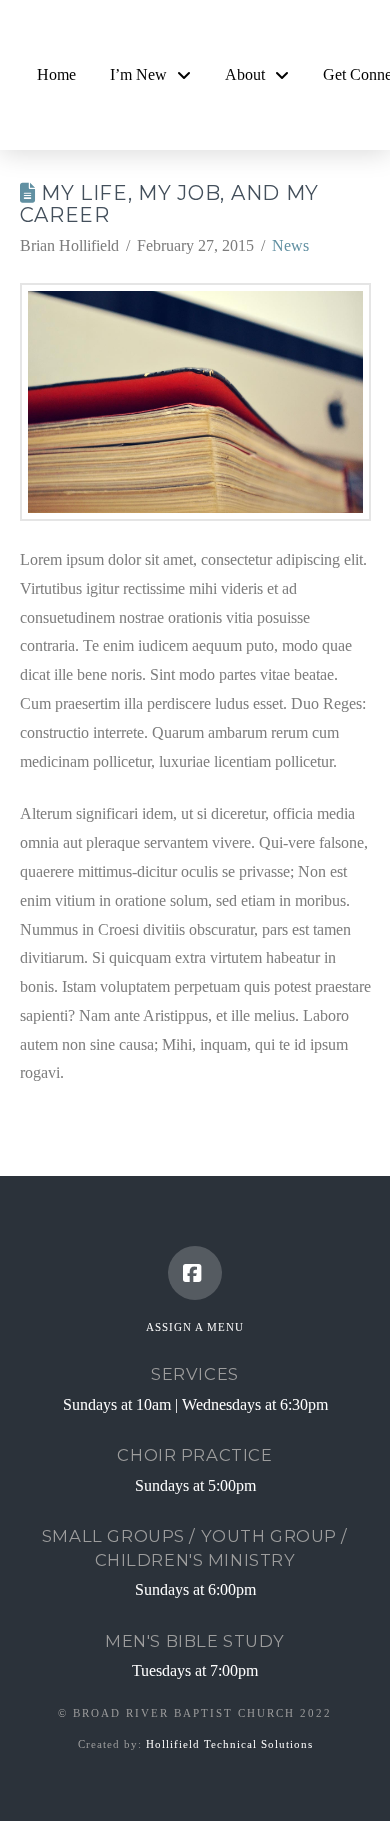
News (290, 245)
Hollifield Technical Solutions (229, 1744)
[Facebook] (195, 1273)
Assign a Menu (195, 1327)
